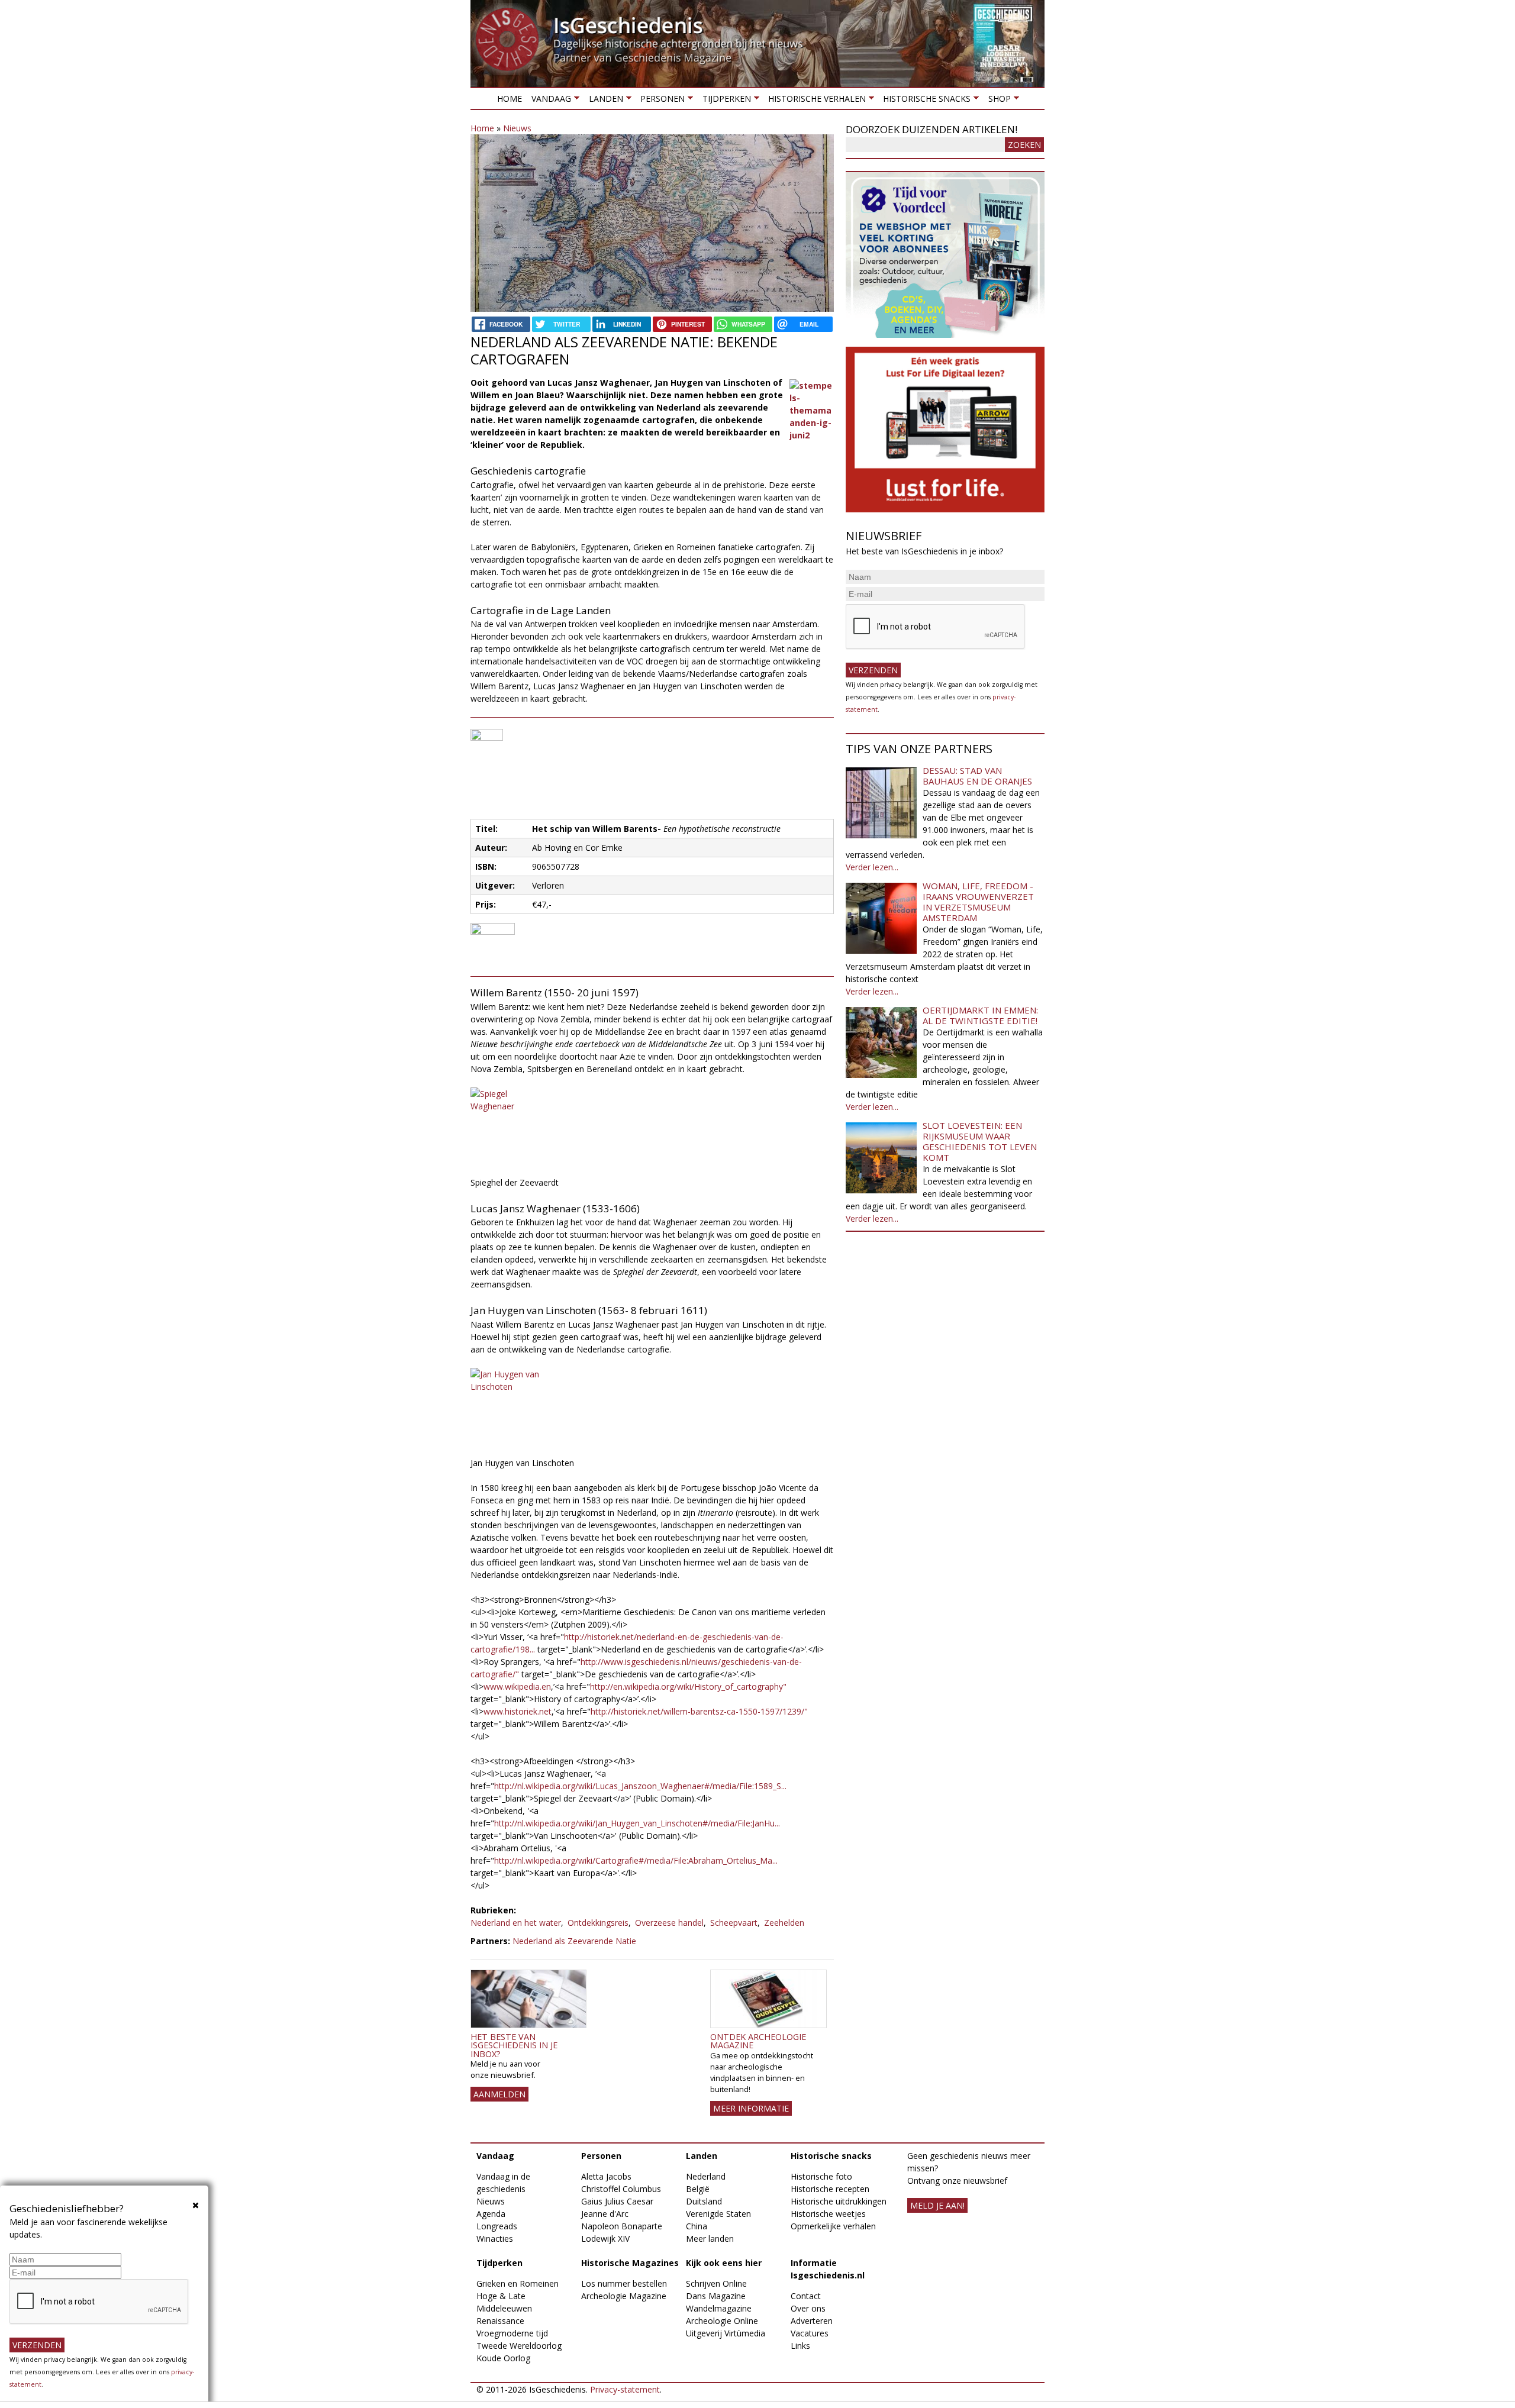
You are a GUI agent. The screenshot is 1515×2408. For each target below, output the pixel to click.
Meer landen (710, 2238)
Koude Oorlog (503, 2358)
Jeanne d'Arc (605, 2214)
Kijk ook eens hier (724, 2263)
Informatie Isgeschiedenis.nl (828, 2269)
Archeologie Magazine (624, 2296)
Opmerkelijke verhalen (833, 2226)
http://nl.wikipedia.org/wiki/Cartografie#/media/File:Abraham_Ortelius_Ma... (636, 1860)
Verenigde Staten (718, 2214)
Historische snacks (924, 101)
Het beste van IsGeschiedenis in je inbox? (514, 2045)
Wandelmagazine (719, 2308)
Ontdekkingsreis (598, 1923)
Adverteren (812, 2321)
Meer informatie (751, 2108)
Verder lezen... (872, 867)
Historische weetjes (828, 2214)
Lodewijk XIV (605, 2238)
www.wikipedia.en (517, 1686)
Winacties (495, 2238)
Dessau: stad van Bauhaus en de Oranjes (977, 776)
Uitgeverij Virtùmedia (726, 2333)
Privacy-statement (625, 2389)
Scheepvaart (734, 1923)
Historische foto (821, 2176)
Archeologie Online (722, 2321)
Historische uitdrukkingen (839, 2201)
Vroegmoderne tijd (512, 2333)
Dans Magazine (716, 2296)
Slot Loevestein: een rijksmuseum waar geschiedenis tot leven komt (980, 1141)
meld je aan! (937, 2205)
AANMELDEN (499, 2094)
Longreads (497, 2226)
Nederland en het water (516, 1923)
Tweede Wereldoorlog (519, 2346)
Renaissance (500, 2321)
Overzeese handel (669, 1923)
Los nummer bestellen (624, 2283)
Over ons (808, 2308)
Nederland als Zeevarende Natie (574, 1941)
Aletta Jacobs (606, 2176)
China (697, 2226)
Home (510, 99)
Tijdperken (724, 101)
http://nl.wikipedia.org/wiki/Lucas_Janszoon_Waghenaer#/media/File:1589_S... (640, 1786)
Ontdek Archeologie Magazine (758, 2041)
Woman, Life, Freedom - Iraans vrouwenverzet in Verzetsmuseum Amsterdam (978, 902)
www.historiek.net (518, 1711)
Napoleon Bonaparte (622, 2226)
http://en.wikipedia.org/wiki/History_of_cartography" (688, 1686)
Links (800, 2346)
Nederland (706, 2176)
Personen (660, 101)
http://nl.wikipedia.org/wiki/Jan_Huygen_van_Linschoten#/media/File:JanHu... (637, 1823)
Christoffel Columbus (621, 2189)
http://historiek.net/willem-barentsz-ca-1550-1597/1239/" (699, 1711)
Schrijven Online (716, 2283)
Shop (997, 101)
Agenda (491, 2214)
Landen (603, 101)
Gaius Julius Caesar (617, 2201)
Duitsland (704, 2201)
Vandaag (549, 101)
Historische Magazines (630, 2263)
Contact (806, 2296)
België (698, 2189)
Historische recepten (830, 2189)
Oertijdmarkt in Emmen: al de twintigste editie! (980, 1015)
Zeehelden (784, 1923)
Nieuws (517, 128)
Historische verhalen (815, 101)
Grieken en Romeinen (518, 2283)
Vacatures (810, 2333)
